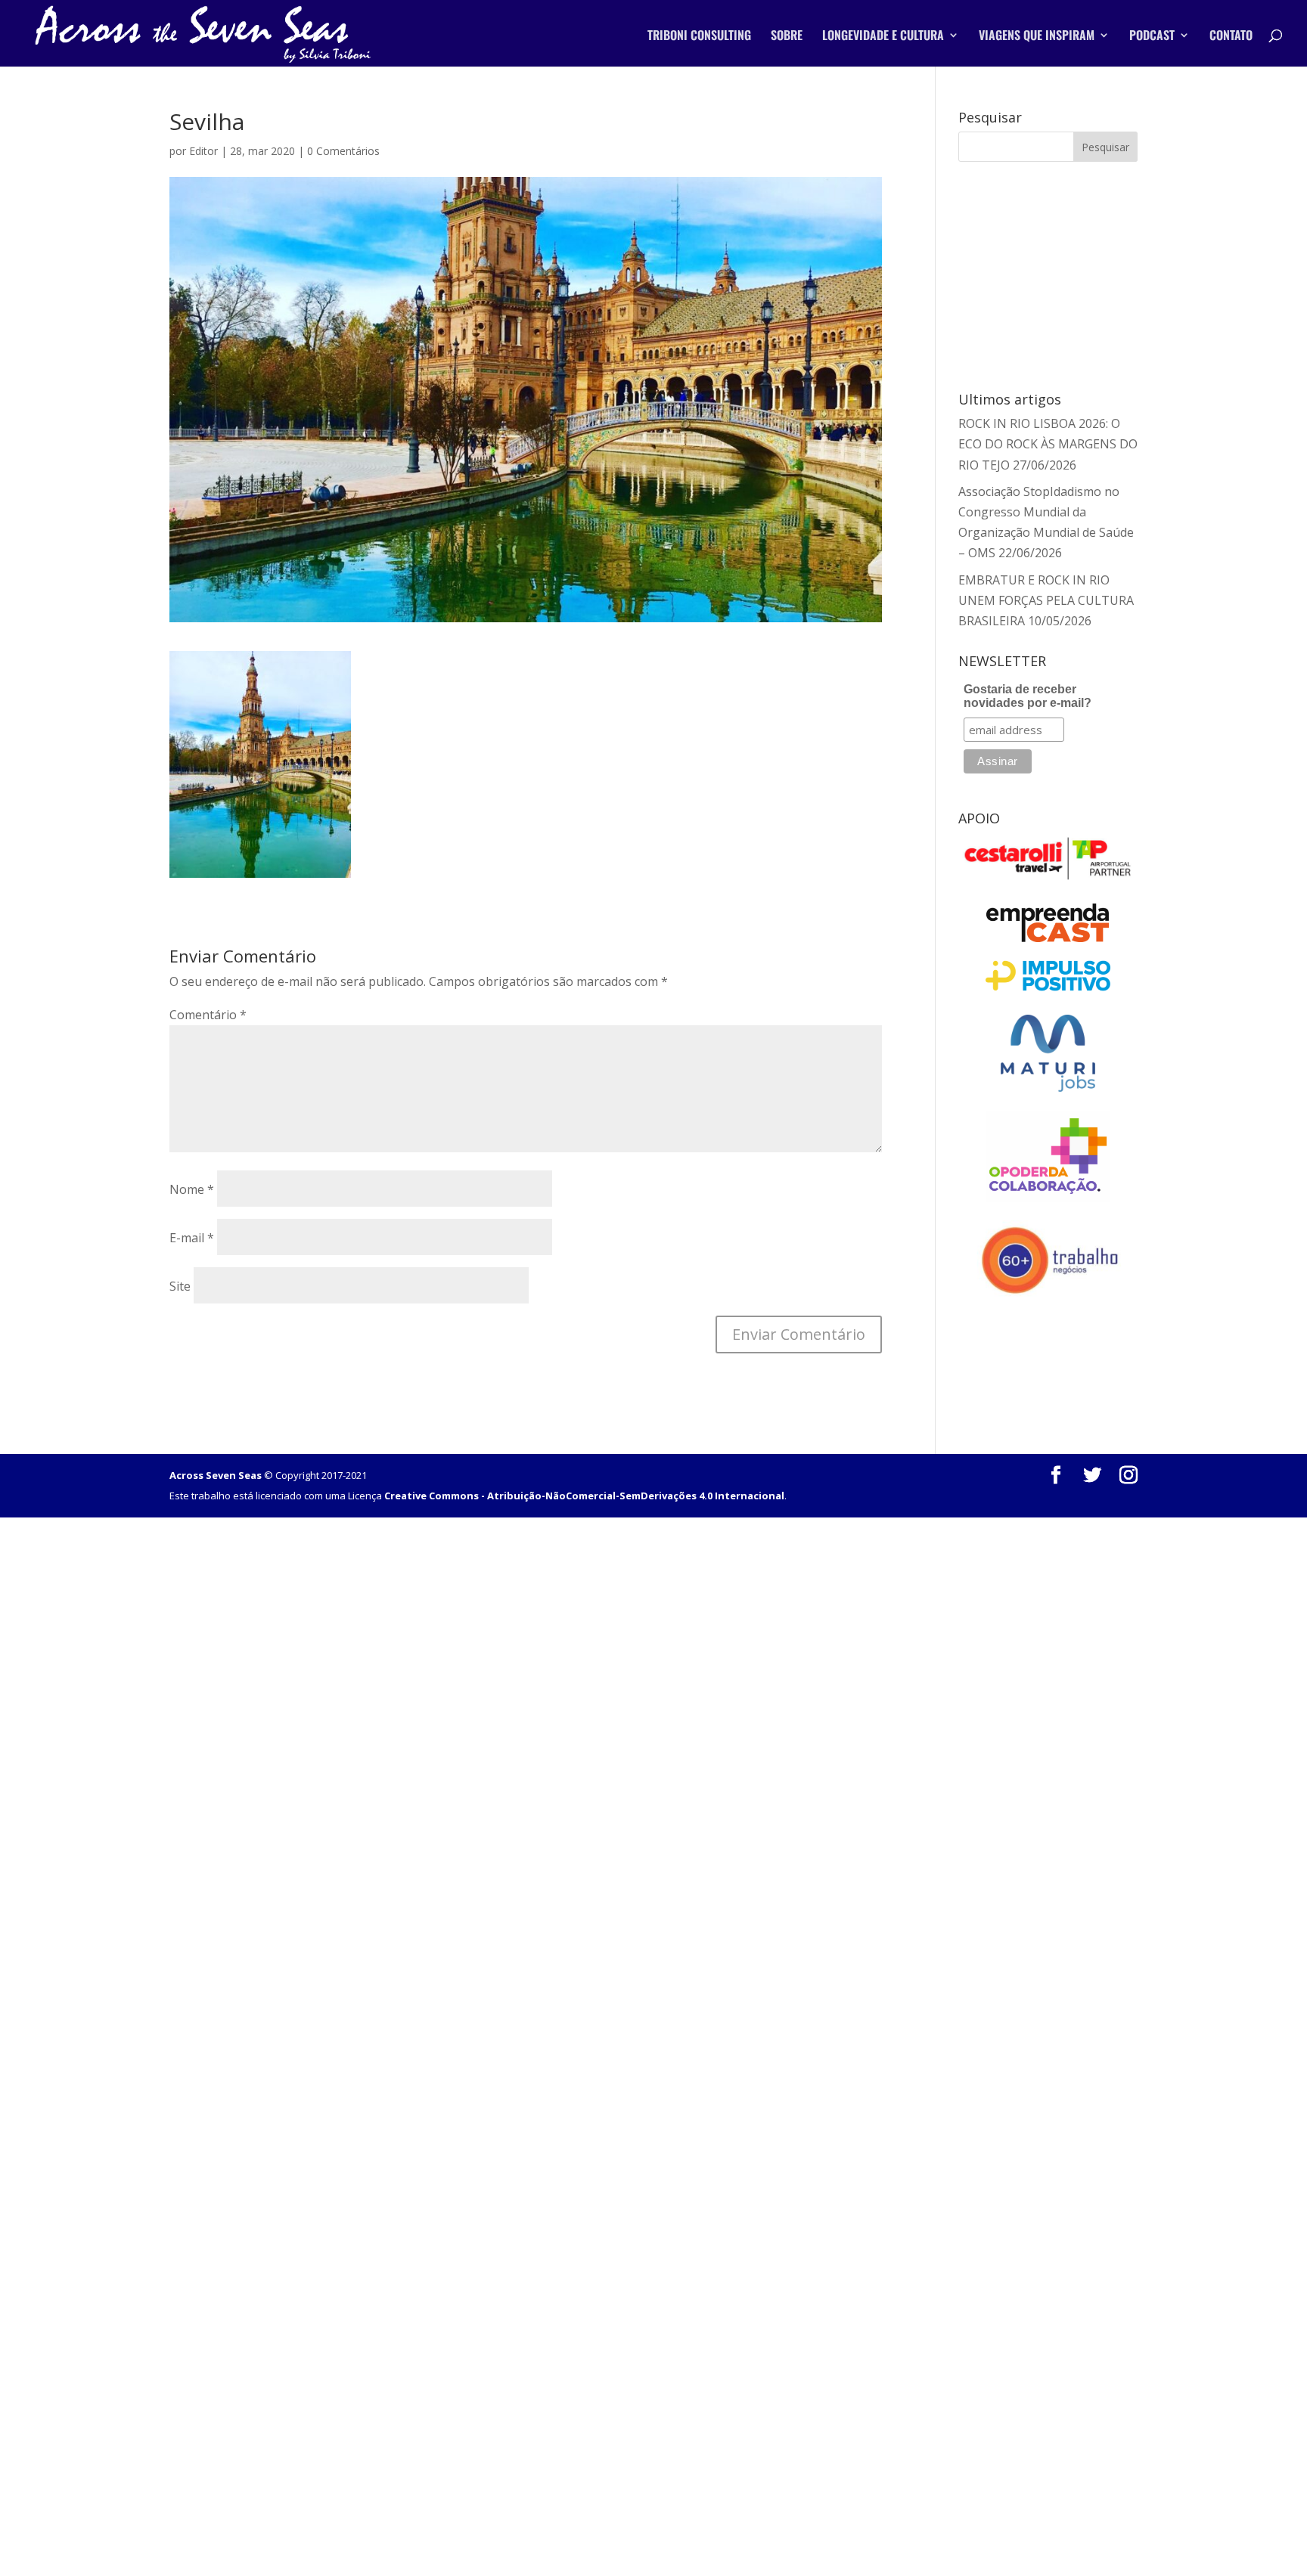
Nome (192, 1189)
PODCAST (1152, 37)
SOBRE (787, 37)
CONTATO (1231, 37)
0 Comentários (343, 151)
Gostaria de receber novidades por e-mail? (1028, 696)
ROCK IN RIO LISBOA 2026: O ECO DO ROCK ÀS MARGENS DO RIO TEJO (1048, 444)
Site (180, 1286)
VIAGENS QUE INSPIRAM (1037, 37)
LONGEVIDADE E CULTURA (883, 37)
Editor (203, 151)
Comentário (208, 1015)
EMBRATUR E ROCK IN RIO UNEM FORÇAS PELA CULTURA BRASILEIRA (1046, 600)
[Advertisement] (1048, 274)
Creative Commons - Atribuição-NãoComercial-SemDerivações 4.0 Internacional (584, 1496)
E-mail (192, 1238)
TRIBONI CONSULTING (699, 37)
